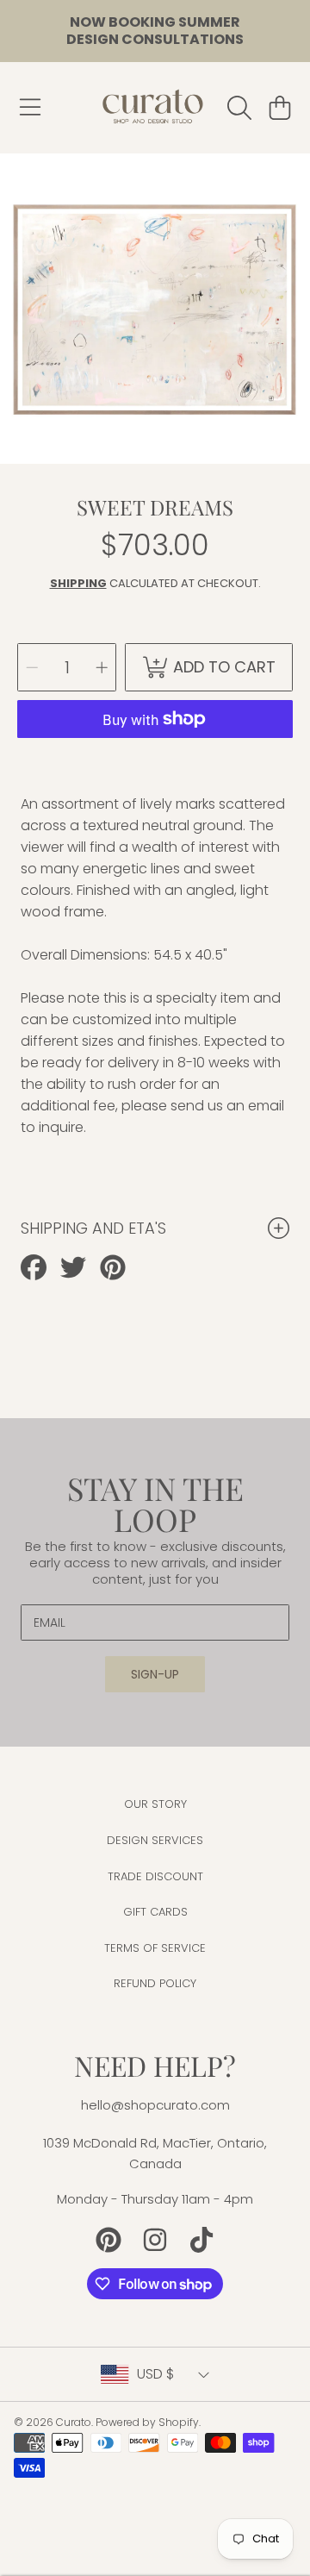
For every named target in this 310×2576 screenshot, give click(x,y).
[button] (30, 108)
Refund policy (155, 1983)
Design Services (155, 1840)
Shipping (78, 583)
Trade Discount (155, 1876)
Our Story (155, 1804)
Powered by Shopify (147, 2422)
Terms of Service (155, 1948)
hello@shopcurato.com (155, 2105)
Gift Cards (155, 1912)
